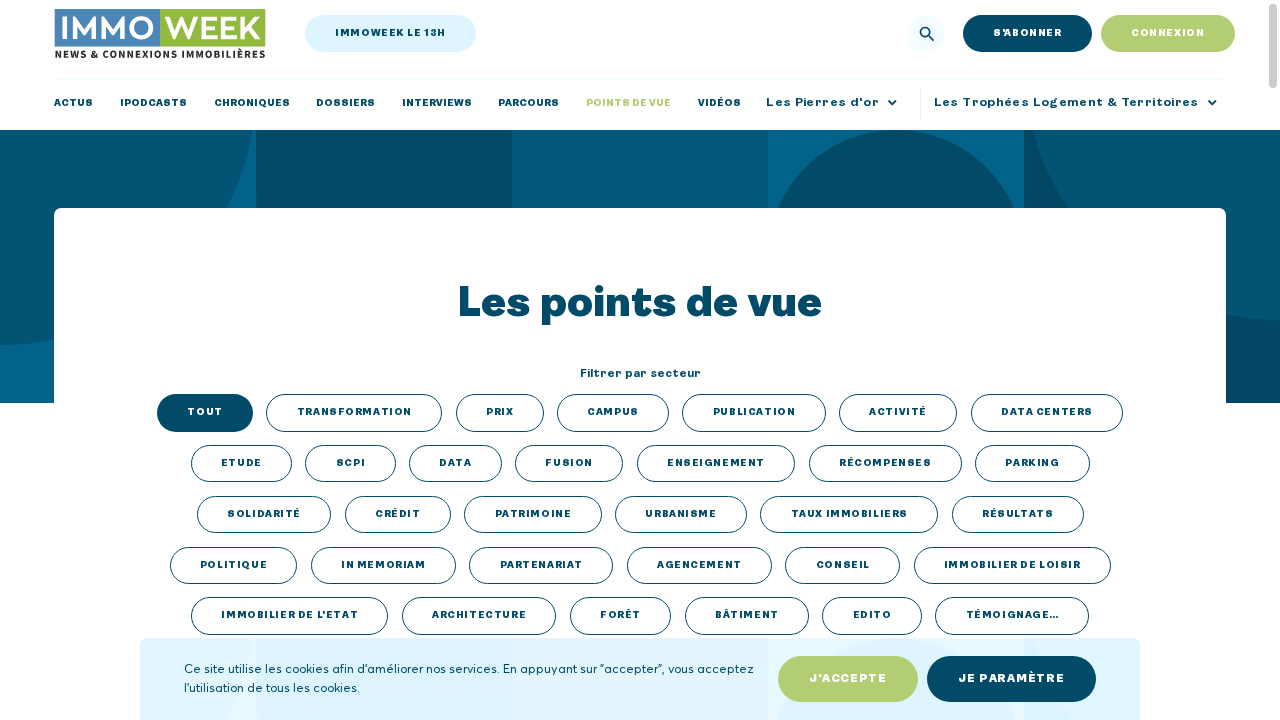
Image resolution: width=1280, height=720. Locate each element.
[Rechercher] (927, 34)
